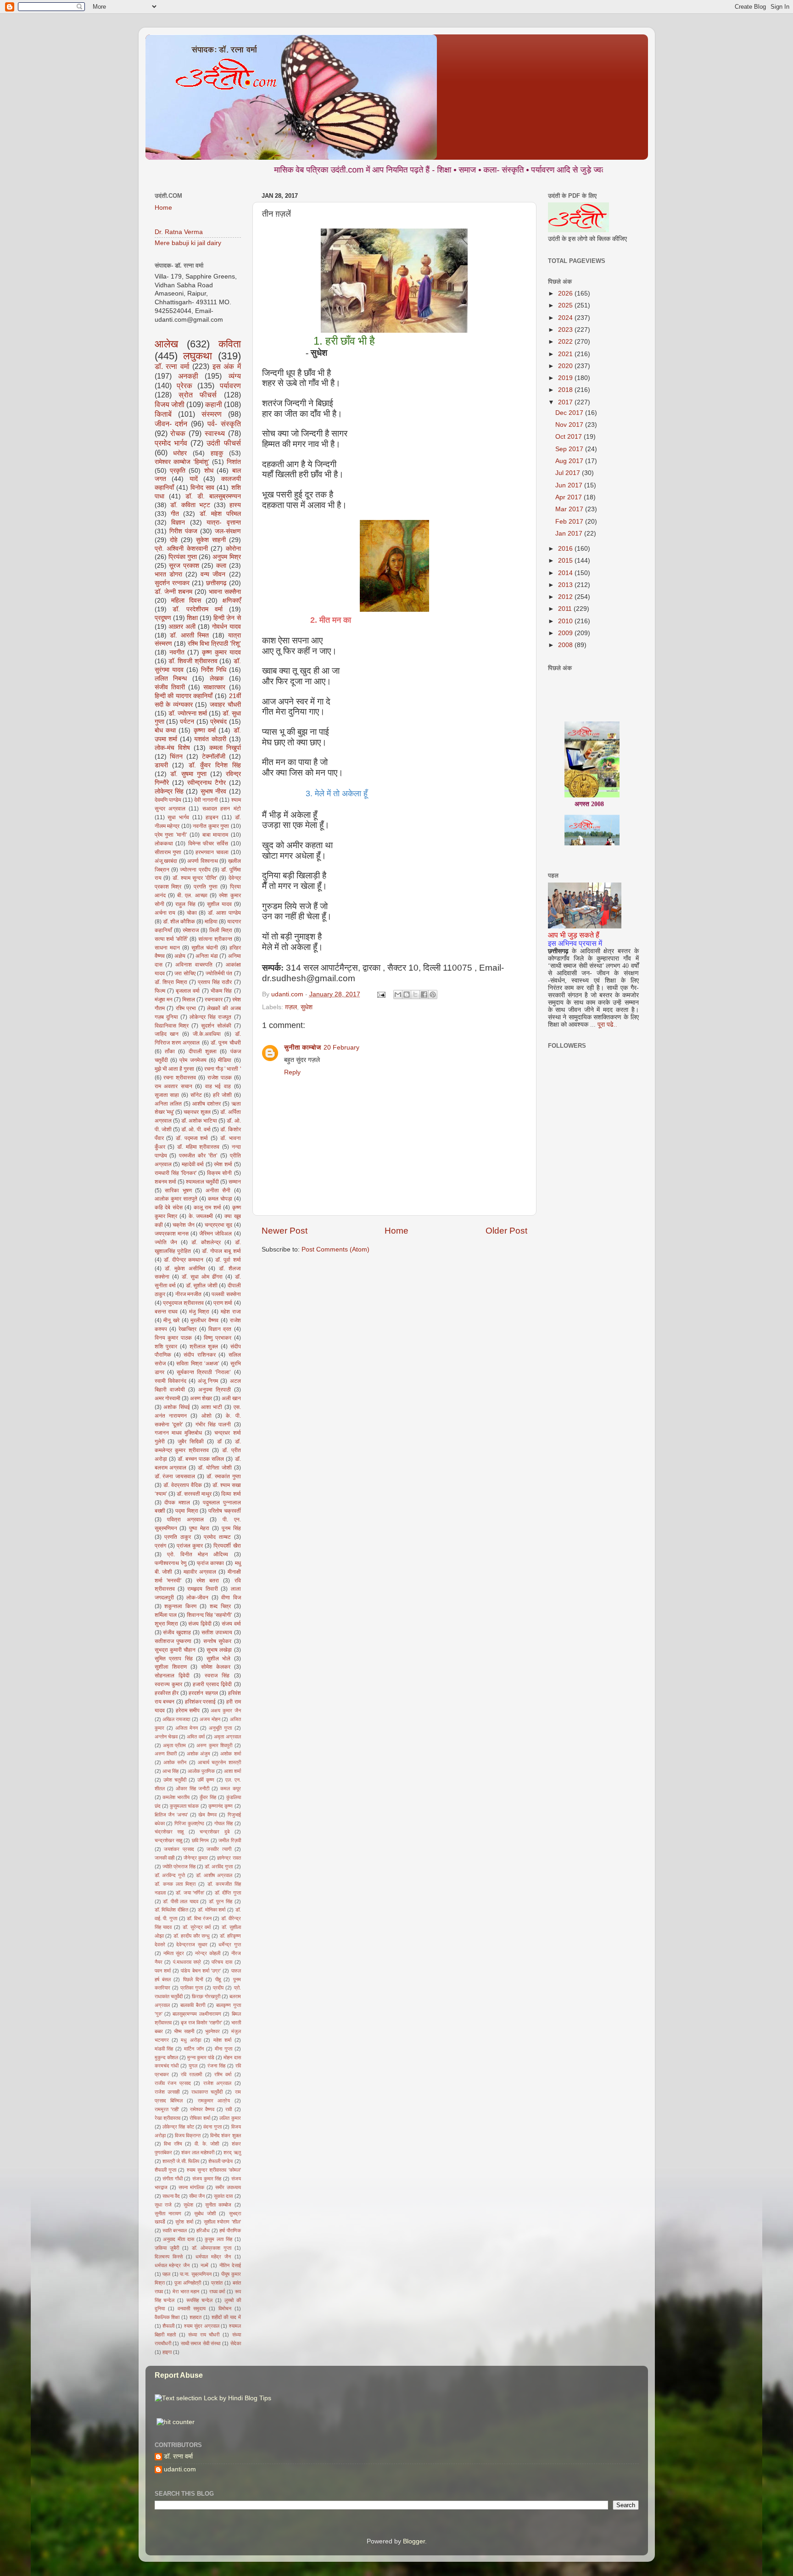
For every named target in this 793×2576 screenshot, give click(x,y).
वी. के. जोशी (207, 2144)
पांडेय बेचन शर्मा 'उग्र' (201, 1971)
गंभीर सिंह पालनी (213, 1425)
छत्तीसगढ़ (216, 583)
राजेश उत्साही (167, 2092)
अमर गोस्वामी (168, 1398)
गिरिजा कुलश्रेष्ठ (189, 1823)
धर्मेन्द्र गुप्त (229, 1945)
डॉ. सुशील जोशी (202, 1285)
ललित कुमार (230, 2118)
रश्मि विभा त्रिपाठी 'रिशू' (214, 644)
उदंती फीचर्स (223, 443)
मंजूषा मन (164, 1000)
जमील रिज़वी (229, 1840)
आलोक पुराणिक (201, 1771)
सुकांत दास (223, 2196)
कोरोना (233, 549)
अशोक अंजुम (198, 1754)
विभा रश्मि (173, 2144)
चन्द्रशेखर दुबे (215, 1832)
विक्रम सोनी (219, 1173)
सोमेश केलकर (216, 1667)
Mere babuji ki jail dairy (188, 243)
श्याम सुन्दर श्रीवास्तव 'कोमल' (214, 2170)
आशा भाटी (212, 1407)
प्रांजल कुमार (190, 1546)
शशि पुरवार (166, 1347)
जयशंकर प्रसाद (179, 1849)
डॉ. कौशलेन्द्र (206, 1242)
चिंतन (176, 757)
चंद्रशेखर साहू (169, 1832)
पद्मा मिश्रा (187, 1511)
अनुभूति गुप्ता (220, 1728)
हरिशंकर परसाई (201, 1702)
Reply (292, 1072)
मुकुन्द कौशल (166, 2057)
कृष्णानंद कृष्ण (221, 1806)
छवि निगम (200, 1840)
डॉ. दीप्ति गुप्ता (228, 1893)
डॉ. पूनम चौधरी (226, 1043)
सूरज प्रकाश (184, 566)
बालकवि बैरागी (193, 2005)
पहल (166, 2274)
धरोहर (180, 453)
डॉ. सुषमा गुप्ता (188, 774)
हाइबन (212, 817)
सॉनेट (196, 1095)
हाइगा (167, 2352)
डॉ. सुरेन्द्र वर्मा (197, 1927)
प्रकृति (178, 471)
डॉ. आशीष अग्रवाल (214, 1875)
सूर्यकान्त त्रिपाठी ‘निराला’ (204, 1372)
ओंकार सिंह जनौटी (193, 1788)
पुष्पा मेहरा (199, 1528)
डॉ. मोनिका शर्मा (212, 1910)
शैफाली (168, 2326)
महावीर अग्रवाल (200, 1572)
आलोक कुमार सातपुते (176, 1199)
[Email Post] (381, 994)
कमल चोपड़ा (220, 1199)
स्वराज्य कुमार (168, 1684)
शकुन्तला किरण (180, 1606)
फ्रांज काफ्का (210, 1563)
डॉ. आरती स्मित (189, 635)
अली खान (231, 1398)
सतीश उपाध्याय (217, 1632)
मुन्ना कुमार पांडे (201, 2057)
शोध (209, 471)
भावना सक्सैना (225, 592)
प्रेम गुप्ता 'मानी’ (171, 835)
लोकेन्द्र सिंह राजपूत (210, 1017)
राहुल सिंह (185, 904)
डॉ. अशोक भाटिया (199, 1121)
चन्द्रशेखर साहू (168, 1840)
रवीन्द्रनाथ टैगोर (207, 783)
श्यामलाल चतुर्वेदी (202, 1182)
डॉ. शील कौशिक (179, 922)
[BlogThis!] (407, 995)
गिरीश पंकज (183, 531)
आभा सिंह (170, 1771)
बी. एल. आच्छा (192, 895)
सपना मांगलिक (191, 2187)
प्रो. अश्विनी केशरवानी (181, 549)
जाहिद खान (167, 1034)
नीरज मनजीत (189, 1294)
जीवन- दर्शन (171, 424)
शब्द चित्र (220, 1606)
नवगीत (177, 652)
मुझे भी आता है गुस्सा (175, 1069)
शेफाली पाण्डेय (221, 2161)
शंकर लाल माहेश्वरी (198, 2152)
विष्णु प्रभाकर (218, 1338)
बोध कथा (165, 730)
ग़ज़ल (291, 1007)
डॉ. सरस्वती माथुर (194, 1494)
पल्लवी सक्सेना (226, 1294)
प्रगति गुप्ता (206, 887)
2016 (566, 549)
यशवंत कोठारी (210, 739)
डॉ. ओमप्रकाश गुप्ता (212, 2248)
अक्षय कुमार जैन (226, 1710)
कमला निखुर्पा (225, 748)
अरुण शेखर (201, 1398)
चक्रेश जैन (183, 1225)
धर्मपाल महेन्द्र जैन (172, 2265)
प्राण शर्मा (223, 1303)
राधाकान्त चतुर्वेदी (207, 2092)
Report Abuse (179, 2375)
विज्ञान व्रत (220, 1329)
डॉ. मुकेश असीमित (185, 1268)
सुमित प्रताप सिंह (174, 1659)
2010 (566, 621)
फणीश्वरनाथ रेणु (170, 1563)
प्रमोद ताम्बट (217, 1537)
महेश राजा (231, 1312)
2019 (566, 378)
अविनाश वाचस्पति (194, 965)
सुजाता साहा (167, 1095)
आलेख (166, 344)
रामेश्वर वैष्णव (202, 2109)
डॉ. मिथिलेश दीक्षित (171, 1910)
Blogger (414, 2541)
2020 (566, 366)
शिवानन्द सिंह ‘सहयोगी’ (210, 1615)
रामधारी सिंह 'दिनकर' (176, 1173)
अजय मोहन (210, 1719)
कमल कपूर (230, 1788)
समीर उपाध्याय (228, 2187)
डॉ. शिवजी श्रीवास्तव (193, 661)
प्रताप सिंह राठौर (215, 982)
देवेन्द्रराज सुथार (192, 1945)
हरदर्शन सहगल (203, 1693)
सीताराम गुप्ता (168, 852)
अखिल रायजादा (176, 1719)
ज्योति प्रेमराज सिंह (179, 1866)
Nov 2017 (570, 425)
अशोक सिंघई (177, 1407)
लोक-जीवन (197, 1598)
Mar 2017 (570, 509)
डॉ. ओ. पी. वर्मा (196, 1129)
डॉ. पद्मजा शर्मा (192, 1138)
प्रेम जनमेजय (193, 1060)
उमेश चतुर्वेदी (175, 1780)
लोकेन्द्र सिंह (169, 791)
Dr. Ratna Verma (179, 232)
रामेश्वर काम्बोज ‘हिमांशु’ (182, 462)
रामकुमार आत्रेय (214, 2101)
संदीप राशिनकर (199, 1355)
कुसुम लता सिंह (218, 2239)
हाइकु (217, 453)
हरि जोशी (222, 1095)
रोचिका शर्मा (200, 2118)
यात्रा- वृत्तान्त (224, 522)
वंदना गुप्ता (212, 2127)
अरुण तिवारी (166, 1754)
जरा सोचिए (185, 973)
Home (396, 1231)
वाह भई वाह (218, 1086)
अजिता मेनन (187, 1728)
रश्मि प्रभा (186, 1008)
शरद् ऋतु (232, 2152)
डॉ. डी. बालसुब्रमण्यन (213, 496)
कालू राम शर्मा (207, 1207)
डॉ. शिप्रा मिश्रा (171, 982)
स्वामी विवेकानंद (170, 1381)
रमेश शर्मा (223, 1164)
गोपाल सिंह (223, 1823)
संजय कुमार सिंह (207, 2179)
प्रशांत (217, 2283)
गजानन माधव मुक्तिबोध (178, 1433)
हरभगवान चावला (212, 852)
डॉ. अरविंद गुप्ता (219, 1866)
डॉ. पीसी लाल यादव (181, 1901)
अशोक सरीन (175, 1762)
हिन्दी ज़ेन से (227, 618)
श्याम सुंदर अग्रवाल (202, 2326)
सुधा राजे (163, 2205)
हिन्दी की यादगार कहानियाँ (184, 696)
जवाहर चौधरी (225, 705)
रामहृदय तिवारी (202, 1589)
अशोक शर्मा (230, 1754)
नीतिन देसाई (230, 2265)
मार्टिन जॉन (194, 2049)
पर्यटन (187, 722)
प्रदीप (218, 1988)
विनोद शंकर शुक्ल (226, 2135)
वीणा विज (231, 1598)
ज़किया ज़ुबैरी (167, 2248)
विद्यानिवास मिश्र (172, 1026)
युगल (193, 2066)
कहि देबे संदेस (169, 1207)
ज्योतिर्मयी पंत (219, 973)
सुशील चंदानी (205, 948)
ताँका (170, 1051)
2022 (566, 342)
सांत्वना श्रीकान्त (215, 939)
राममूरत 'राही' (167, 2109)
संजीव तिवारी (170, 687)
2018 (566, 390)
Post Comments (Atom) (335, 1249)
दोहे (174, 540)
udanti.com (180, 2469)
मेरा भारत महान (186, 2291)
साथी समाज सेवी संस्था (201, 2343)
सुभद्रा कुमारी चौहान (175, 1650)
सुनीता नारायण (168, 2213)
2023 (566, 330)
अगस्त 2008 (589, 763)
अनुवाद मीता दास (179, 2239)
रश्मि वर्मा (223, 2074)
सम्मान (235, 1182)
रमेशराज (191, 930)
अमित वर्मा (195, 1737)
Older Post (506, 1231)
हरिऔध (203, 2230)
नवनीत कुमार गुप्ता (211, 826)
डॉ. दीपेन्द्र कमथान (184, 1260)
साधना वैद (171, 2196)
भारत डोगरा (168, 574)
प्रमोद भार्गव (171, 443)
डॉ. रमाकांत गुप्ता (224, 1476)
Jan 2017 (570, 534)
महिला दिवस (186, 601)
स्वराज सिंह (217, 1676)
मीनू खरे (171, 1320)
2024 (566, 318)
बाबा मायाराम (215, 835)
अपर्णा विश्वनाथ (203, 861)
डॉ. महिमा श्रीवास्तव (198, 1147)
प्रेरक (184, 386)
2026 (566, 293)
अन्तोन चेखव (166, 1737)
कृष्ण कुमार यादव (221, 652)
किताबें (163, 414)
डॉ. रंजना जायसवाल (175, 1476)
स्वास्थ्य (215, 433)
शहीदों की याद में (226, 2317)
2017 (566, 402)
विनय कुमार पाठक (173, 1338)
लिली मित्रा (221, 930)
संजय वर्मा (231, 1624)
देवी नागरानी (206, 800)
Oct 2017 (570, 437)
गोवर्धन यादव (226, 627)
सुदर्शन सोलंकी (216, 1026)
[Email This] (398, 995)
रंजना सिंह (216, 2066)
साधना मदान (167, 948)
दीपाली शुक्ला (203, 1051)
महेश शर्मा (222, 2040)
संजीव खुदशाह (177, 1632)
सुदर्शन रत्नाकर (172, 583)
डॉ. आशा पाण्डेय (224, 913)
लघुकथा (198, 356)
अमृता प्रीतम (174, 1745)
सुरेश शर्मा (184, 2222)
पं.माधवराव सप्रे (187, 1962)
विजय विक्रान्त (188, 2135)
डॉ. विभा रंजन (199, 1918)
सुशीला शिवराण (171, 1667)
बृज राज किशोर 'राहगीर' (201, 2023)
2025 (566, 305)
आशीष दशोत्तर (207, 1104)
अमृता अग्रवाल (227, 1737)
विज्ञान (178, 522)
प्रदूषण (163, 618)
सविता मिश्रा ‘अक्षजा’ (198, 1363)
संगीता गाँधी (173, 2179)
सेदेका (236, 2343)
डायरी (161, 765)
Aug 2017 (570, 461)
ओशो (207, 1416)
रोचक (178, 433)
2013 (566, 585)
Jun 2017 (570, 485)
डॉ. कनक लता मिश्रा (175, 1884)
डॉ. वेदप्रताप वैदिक (183, 1485)
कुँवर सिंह (208, 1797)
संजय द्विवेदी (200, 1624)
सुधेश (307, 1007)
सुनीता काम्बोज (302, 1048)
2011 (566, 609)
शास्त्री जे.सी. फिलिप (181, 2161)
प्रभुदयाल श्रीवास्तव (183, 1303)
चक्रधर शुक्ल (197, 1112)
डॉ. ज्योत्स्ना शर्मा (188, 713)
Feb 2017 (570, 522)
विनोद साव (202, 488)
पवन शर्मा (163, 1971)
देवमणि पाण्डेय (168, 800)
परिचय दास (222, 1962)
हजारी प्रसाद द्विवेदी (212, 1684)
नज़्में (204, 2265)
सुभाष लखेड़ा (219, 1650)
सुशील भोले (219, 1659)
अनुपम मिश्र (226, 557)
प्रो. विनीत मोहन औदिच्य (198, 1554)
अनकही (188, 376)
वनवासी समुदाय (192, 2308)
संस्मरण (212, 414)
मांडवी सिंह (164, 2049)
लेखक (217, 679)
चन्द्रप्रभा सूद (218, 1225)
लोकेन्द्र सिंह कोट (178, 2127)
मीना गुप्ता (223, 2049)
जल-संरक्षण (228, 531)
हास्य (235, 505)
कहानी (214, 404)
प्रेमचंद (218, 722)
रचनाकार (214, 1000)
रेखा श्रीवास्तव (168, 2118)
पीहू (218, 1979)
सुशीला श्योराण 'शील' (222, 2222)
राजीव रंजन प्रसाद (173, 2083)
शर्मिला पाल (166, 1615)
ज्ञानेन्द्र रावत (229, 1858)
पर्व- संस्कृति (224, 424)
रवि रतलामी (191, 2074)
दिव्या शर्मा (231, 1494)
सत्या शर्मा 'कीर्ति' (171, 939)
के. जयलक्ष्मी (201, 1216)
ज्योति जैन (166, 1242)
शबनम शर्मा (165, 1182)
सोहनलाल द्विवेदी (172, 1676)
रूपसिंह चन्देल (199, 2300)
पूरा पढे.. (607, 1025)
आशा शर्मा (232, 1771)
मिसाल (189, 1000)
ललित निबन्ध (171, 679)
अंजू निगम (208, 1381)
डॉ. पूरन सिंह (221, 1901)
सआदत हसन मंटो (222, 809)
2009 (566, 633)
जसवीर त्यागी (219, 1849)
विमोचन (225, 2308)
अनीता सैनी (218, 1190)
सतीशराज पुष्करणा (173, 1641)
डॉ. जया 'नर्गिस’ (190, 1893)
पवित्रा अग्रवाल (185, 1520)
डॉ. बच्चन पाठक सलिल (201, 1459)
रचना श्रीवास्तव (180, 1078)
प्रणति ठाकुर (178, 1537)
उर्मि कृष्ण (206, 1780)
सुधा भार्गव (178, 817)
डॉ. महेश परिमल (220, 514)
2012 (566, 597)
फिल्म (160, 991)
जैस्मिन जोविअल (215, 1234)
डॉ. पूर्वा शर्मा (228, 1260)
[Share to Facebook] (424, 995)
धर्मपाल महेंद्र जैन (213, 2257)
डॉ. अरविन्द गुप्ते (170, 1875)
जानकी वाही (165, 1858)
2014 (566, 573)
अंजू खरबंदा (166, 861)
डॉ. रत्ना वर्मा (172, 366)
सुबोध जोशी (205, 2213)
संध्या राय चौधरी (204, 2335)
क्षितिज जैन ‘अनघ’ (171, 1815)
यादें (194, 479)
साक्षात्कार (214, 687)
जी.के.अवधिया (207, 1034)
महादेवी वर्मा (193, 1164)
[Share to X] (415, 995)
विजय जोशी (170, 404)
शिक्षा (192, 618)
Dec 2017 (570, 413)
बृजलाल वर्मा (188, 991)
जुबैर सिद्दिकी (191, 1442)
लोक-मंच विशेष (172, 748)
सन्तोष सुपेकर (217, 1641)
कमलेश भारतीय (176, 1797)
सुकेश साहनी (211, 540)
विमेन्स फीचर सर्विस (208, 844)
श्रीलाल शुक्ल (204, 1347)
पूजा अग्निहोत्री (188, 2283)
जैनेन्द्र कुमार (196, 1858)
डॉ (219, 1442)
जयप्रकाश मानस (172, 1234)
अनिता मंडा (207, 956)
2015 (566, 561)
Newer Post (285, 1231)
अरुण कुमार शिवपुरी (214, 1745)
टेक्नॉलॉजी (214, 757)
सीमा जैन (197, 2196)
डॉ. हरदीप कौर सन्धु (192, 1936)
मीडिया (225, 1060)
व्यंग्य (235, 376)
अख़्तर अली (182, 627)
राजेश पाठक (220, 1078)
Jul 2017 (569, 473)
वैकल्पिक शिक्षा (167, 2317)
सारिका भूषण (178, 1190)
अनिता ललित (168, 1104)
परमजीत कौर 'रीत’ (198, 1156)
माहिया (211, 922)
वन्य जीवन (213, 574)
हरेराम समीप (188, 1710)
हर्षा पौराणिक (230, 2230)
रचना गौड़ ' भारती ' (223, 1069)
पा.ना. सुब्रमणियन (196, 2274)
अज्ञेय (180, 956)
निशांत (234, 462)
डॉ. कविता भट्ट (190, 505)
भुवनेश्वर (212, 2031)
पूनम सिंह (231, 1528)
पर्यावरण (230, 386)
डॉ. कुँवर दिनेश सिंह (215, 765)
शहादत (195, 2317)
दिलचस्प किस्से (169, 2257)
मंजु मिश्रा (199, 1312)
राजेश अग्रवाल (218, 2083)
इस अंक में (227, 366)
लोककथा (164, 844)
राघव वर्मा (217, 2291)
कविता (230, 344)
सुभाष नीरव (213, 791)
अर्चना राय (165, 913)
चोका (192, 913)
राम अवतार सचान (173, 1086)
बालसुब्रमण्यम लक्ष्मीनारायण (197, 2014)
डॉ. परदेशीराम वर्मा (198, 609)
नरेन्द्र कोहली (208, 1953)
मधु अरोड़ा (191, 2040)
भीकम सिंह (221, 991)
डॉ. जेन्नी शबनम (173, 592)
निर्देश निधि (214, 670)
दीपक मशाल (177, 1503)
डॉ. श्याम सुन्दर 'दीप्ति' (195, 878)
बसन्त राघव (166, 1312)
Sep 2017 (570, 449)
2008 (566, 645)
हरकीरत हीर (167, 1693)
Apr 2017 (570, 497)
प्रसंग (160, 1546)
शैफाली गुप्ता (165, 2170)
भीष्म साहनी (184, 2031)
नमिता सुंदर (174, 1953)
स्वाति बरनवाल (175, 2230)
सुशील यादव (219, 904)
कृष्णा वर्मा (205, 730)
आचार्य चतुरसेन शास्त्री (219, 1762)
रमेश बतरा (208, 1581)
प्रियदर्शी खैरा (227, 1546)
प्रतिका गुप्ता (192, 1988)
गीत (175, 514)
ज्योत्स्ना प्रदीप (195, 870)
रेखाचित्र (187, 1329)
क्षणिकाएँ (232, 601)
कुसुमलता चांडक (184, 1806)
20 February (341, 1048)
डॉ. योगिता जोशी (215, 1468)
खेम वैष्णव (207, 1815)
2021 (566, 354)
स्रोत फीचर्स (198, 395)
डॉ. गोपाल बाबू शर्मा (221, 1251)
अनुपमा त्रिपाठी (215, 1390)
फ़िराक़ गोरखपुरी (206, 1996)
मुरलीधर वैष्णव (204, 1320)
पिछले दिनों (193, 1979)
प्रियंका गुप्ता (183, 557)
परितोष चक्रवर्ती (225, 1511)
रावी (229, 2109)
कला (221, 566)
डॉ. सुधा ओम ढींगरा (202, 1277)
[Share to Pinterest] (433, 995)
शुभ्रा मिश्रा (167, 1624)
